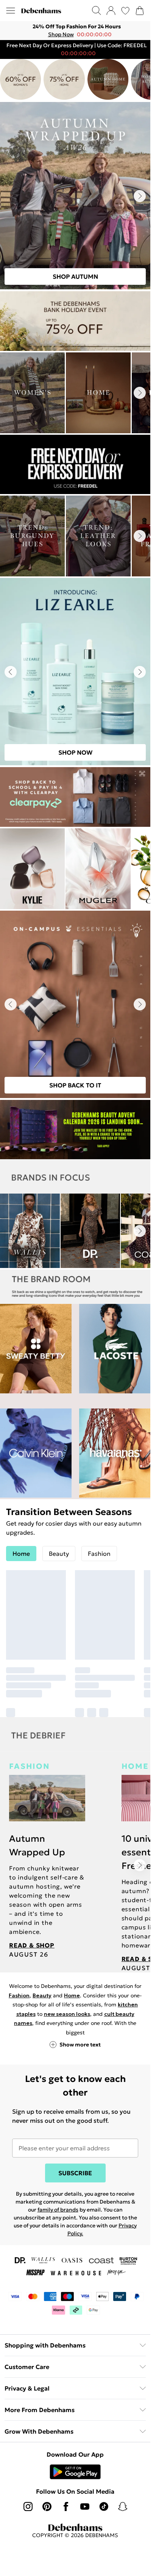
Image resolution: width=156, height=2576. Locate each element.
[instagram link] (28, 2507)
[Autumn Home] (108, 80)
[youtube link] (85, 2507)
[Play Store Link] (75, 2472)
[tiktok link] (104, 2507)
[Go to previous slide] (11, 672)
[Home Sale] (64, 80)
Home (72, 1995)
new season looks (67, 2014)
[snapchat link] (123, 2507)
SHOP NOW (75, 753)
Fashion (19, 1995)
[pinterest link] (47, 2507)
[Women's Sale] (20, 80)
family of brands (58, 2210)
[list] (75, 31)
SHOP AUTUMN (75, 277)
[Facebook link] (66, 2507)
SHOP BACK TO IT (75, 1086)
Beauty (42, 1995)
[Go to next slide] (140, 196)
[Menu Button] (11, 11)
